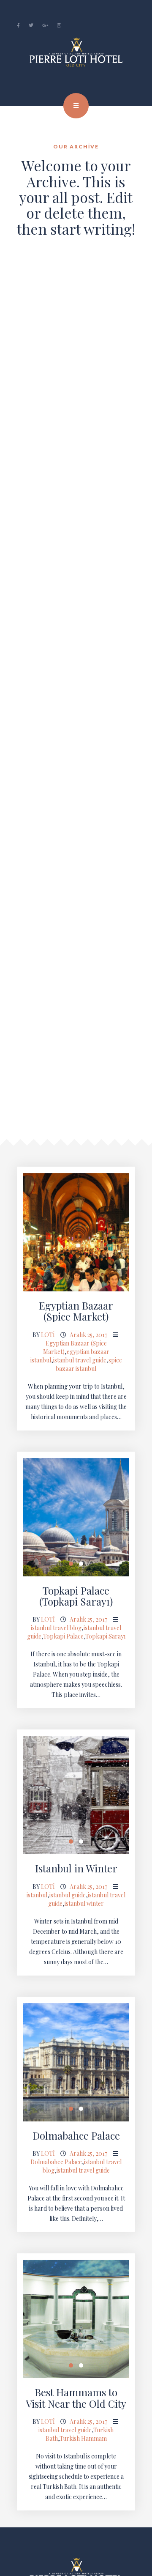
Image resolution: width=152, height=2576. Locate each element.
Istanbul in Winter (76, 1868)
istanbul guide (68, 1895)
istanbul (37, 1895)
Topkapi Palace (63, 1636)
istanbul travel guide (80, 1360)
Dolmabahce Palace (76, 2135)
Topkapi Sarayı (105, 1636)
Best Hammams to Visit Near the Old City (76, 2398)
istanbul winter (84, 1903)
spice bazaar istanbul (89, 1364)
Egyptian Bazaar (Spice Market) (76, 1311)
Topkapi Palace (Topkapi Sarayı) (76, 1596)
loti (48, 1335)
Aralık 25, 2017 (88, 1335)
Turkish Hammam (83, 2438)
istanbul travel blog (56, 1628)
